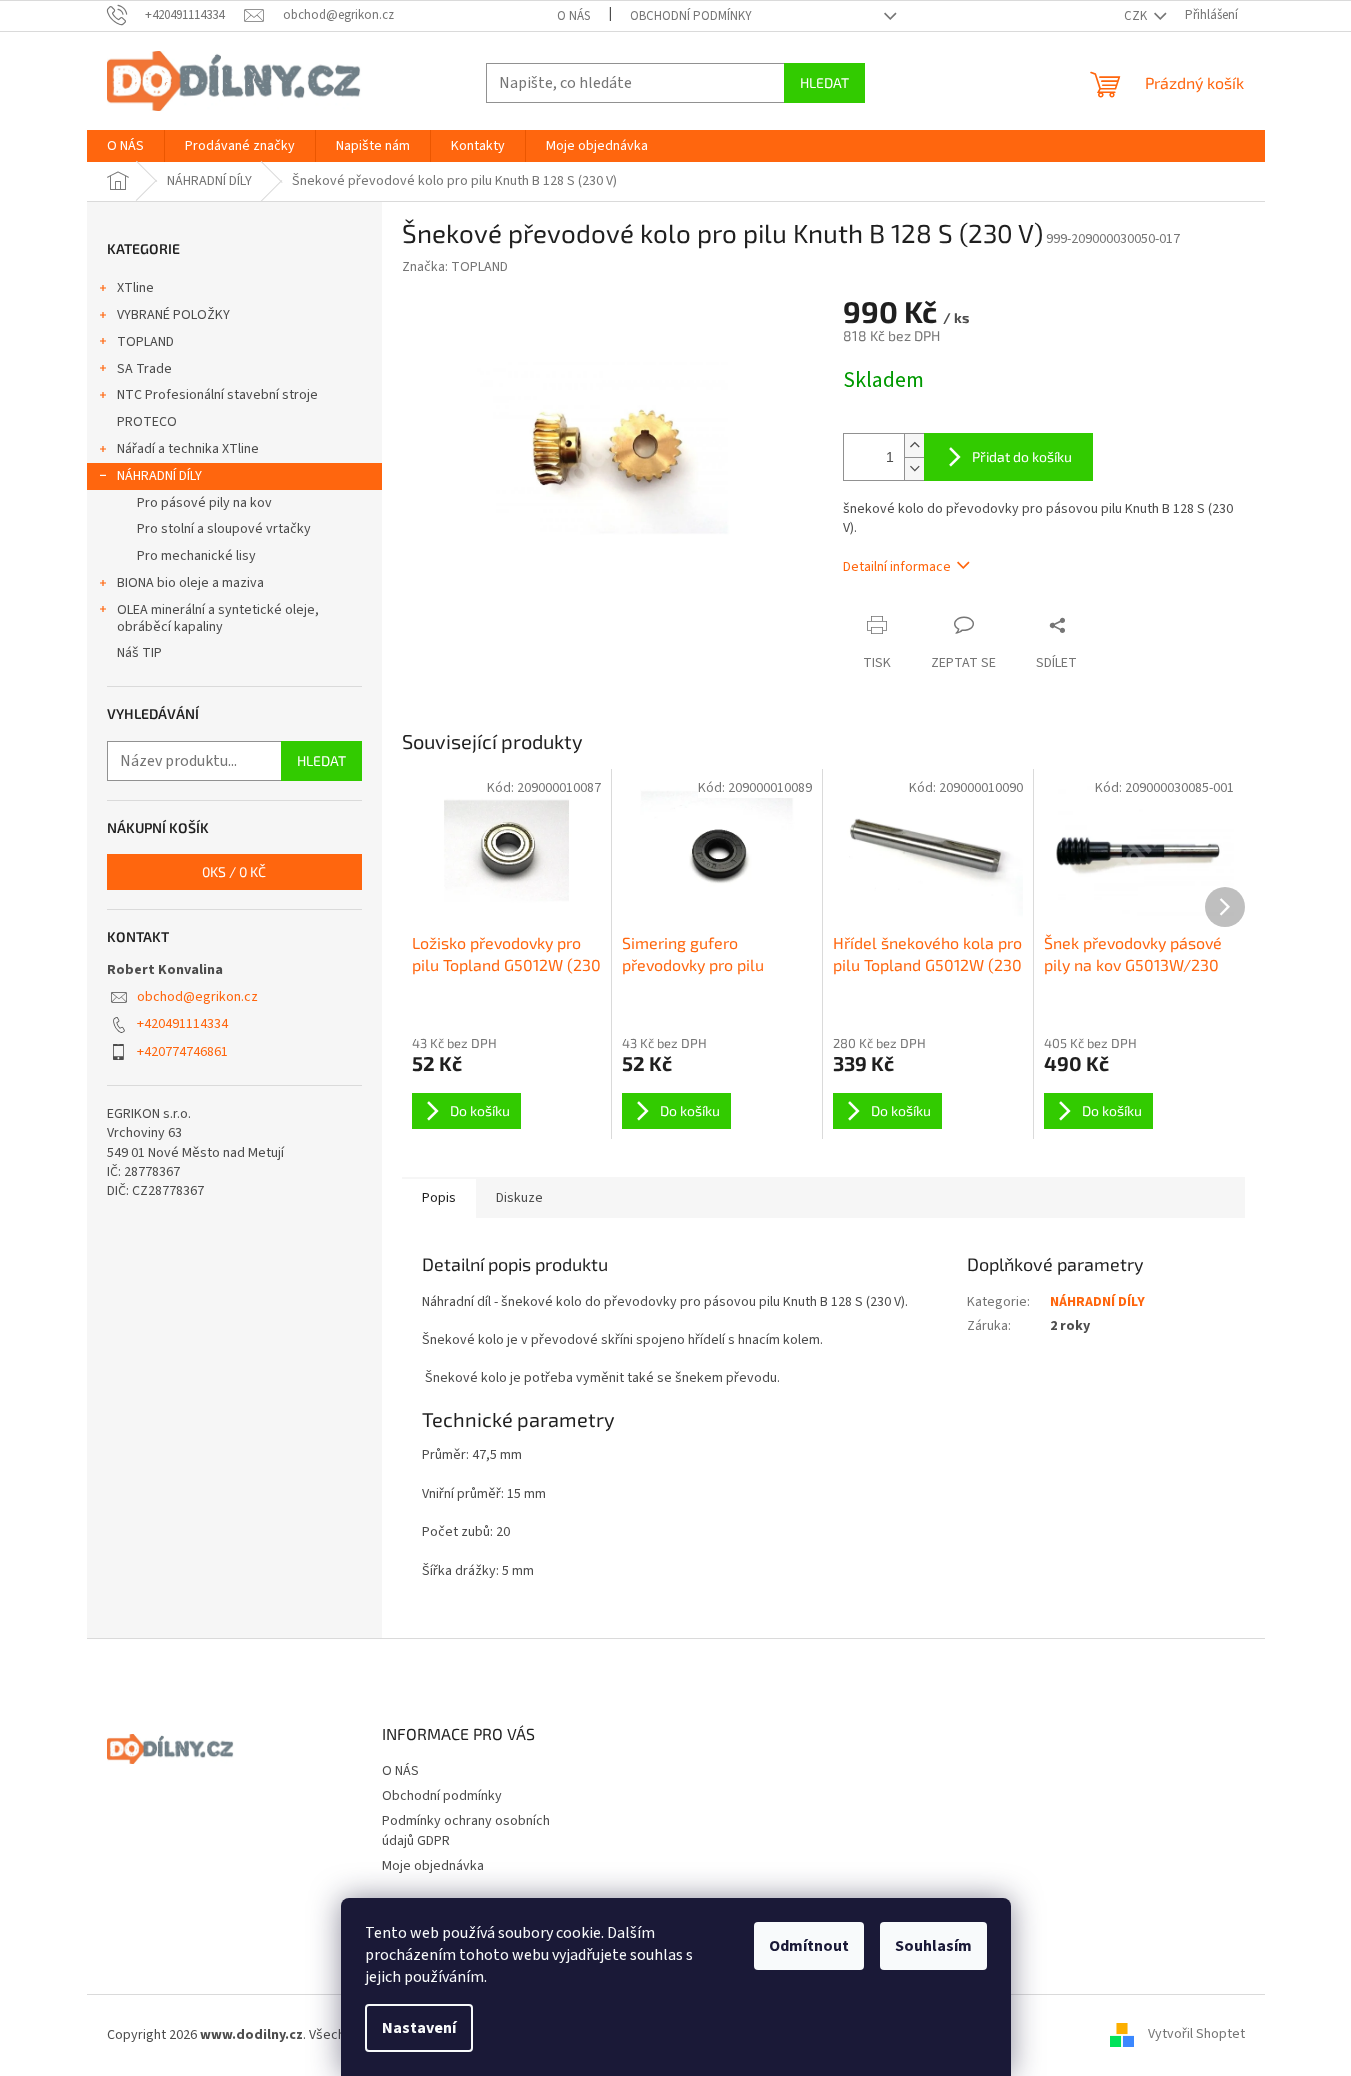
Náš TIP (139, 653)
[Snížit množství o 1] (914, 468)
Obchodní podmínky (691, 16)
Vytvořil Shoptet (1196, 2035)
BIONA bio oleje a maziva (190, 583)
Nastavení (419, 2028)
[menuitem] (125, 146)
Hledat (824, 82)
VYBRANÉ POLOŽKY (173, 315)
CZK (1137, 16)
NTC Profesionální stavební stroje (217, 395)
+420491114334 (182, 1024)
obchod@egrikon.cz (197, 997)
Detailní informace (897, 567)
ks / (234, 871)
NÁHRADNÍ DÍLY (159, 476)
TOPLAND (145, 342)
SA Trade (144, 369)
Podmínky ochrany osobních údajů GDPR (466, 1830)
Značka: (455, 267)
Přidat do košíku (1022, 456)
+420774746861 (182, 1052)
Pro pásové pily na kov (204, 503)
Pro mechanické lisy (196, 556)
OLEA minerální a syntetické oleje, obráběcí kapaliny (218, 618)
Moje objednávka (433, 1866)
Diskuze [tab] (519, 1198)
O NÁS (573, 16)
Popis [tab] (439, 1198)
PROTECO (147, 422)
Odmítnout (809, 1946)
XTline (135, 288)
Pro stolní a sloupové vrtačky (224, 529)
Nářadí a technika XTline (188, 449)
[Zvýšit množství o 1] (914, 445)
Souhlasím (933, 1946)
